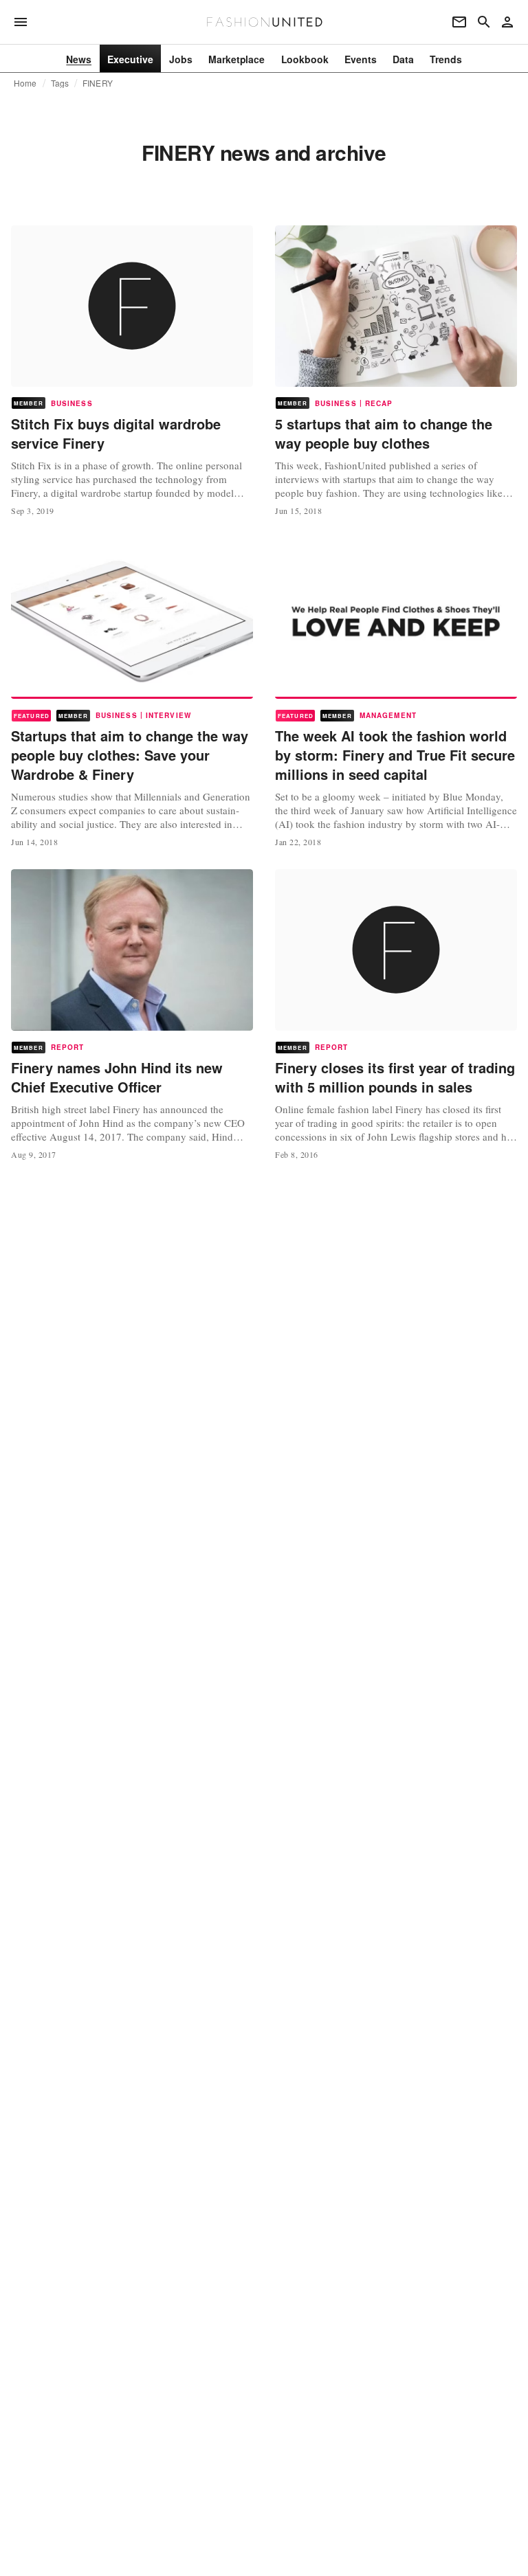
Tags (60, 83)
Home (25, 83)
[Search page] (484, 22)
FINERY (98, 83)
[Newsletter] (459, 22)
